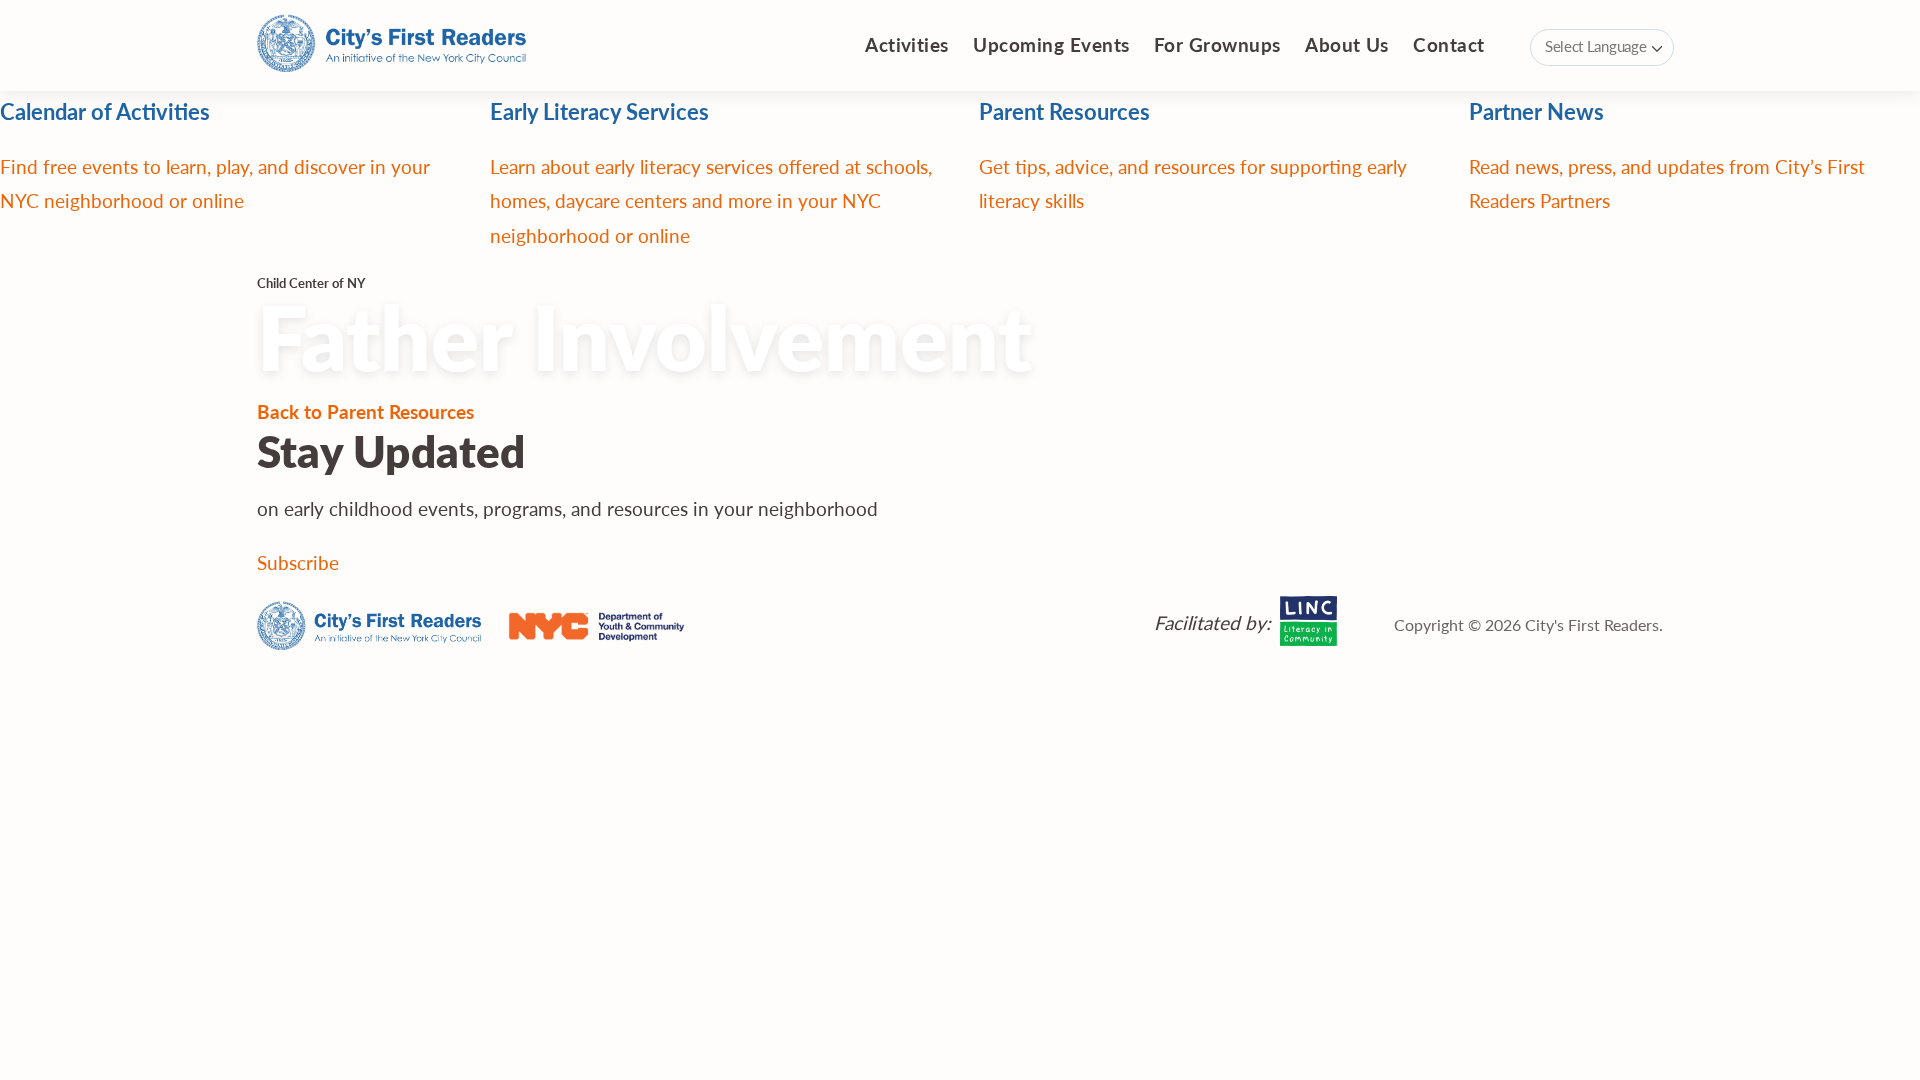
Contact (1448, 44)
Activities (907, 44)
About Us (1347, 44)
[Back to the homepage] (392, 46)
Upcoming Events (1051, 44)
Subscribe (298, 562)
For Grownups (1217, 44)
